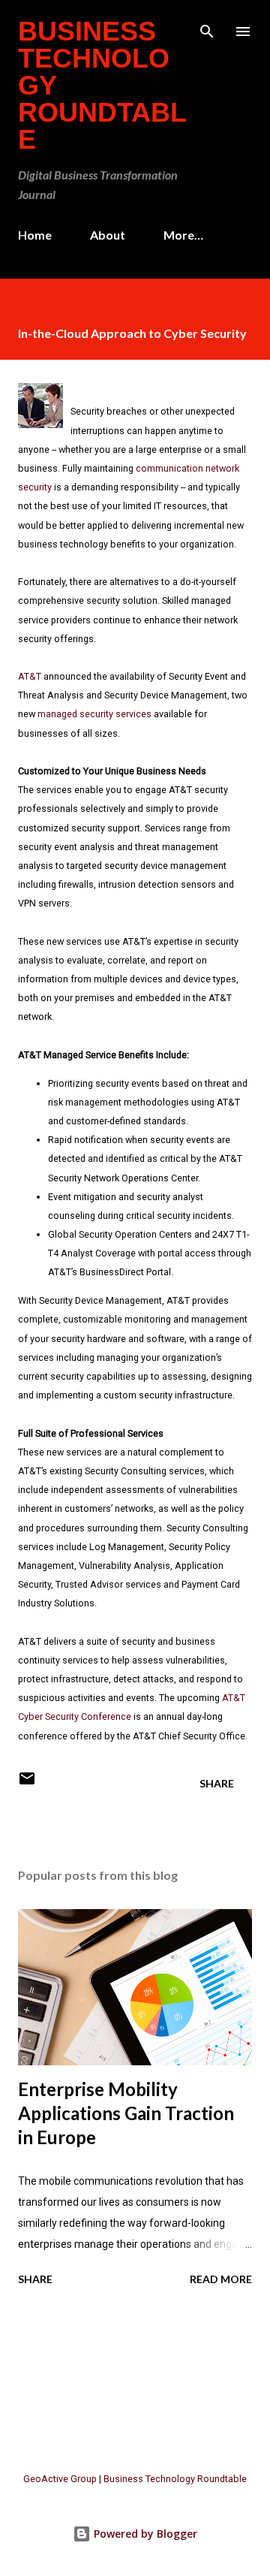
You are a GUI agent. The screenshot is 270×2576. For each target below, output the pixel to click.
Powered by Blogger (144, 2534)
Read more (221, 2279)
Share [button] (217, 1783)
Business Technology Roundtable (175, 2479)
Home (35, 235)
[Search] (207, 27)
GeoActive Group (60, 2479)
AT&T (30, 676)
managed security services (94, 714)
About (108, 235)
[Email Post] (27, 1783)
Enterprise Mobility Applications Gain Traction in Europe (126, 2113)
